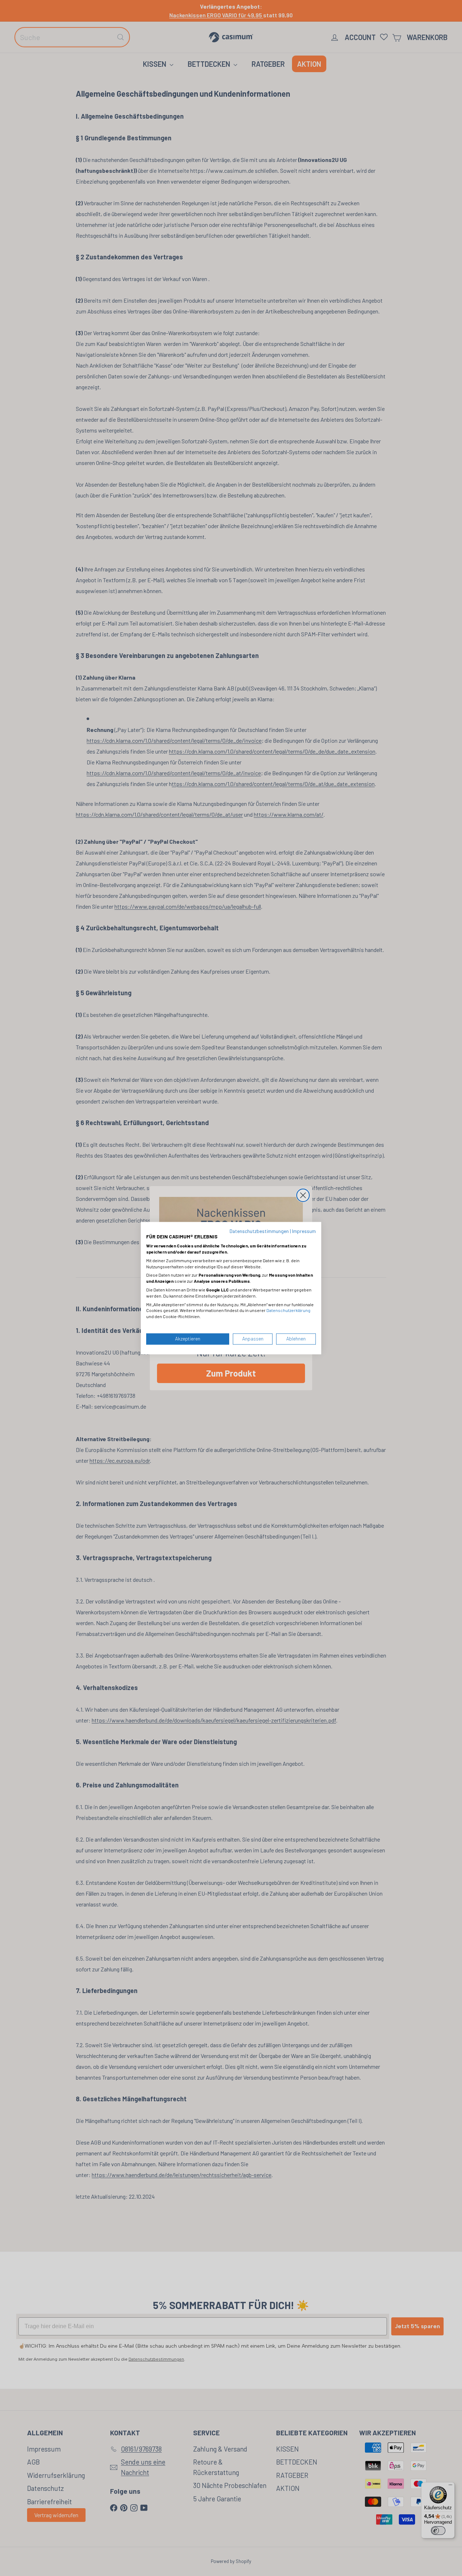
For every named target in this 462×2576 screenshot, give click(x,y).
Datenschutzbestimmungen (259, 1231)
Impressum (304, 1231)
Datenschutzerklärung (288, 1311)
